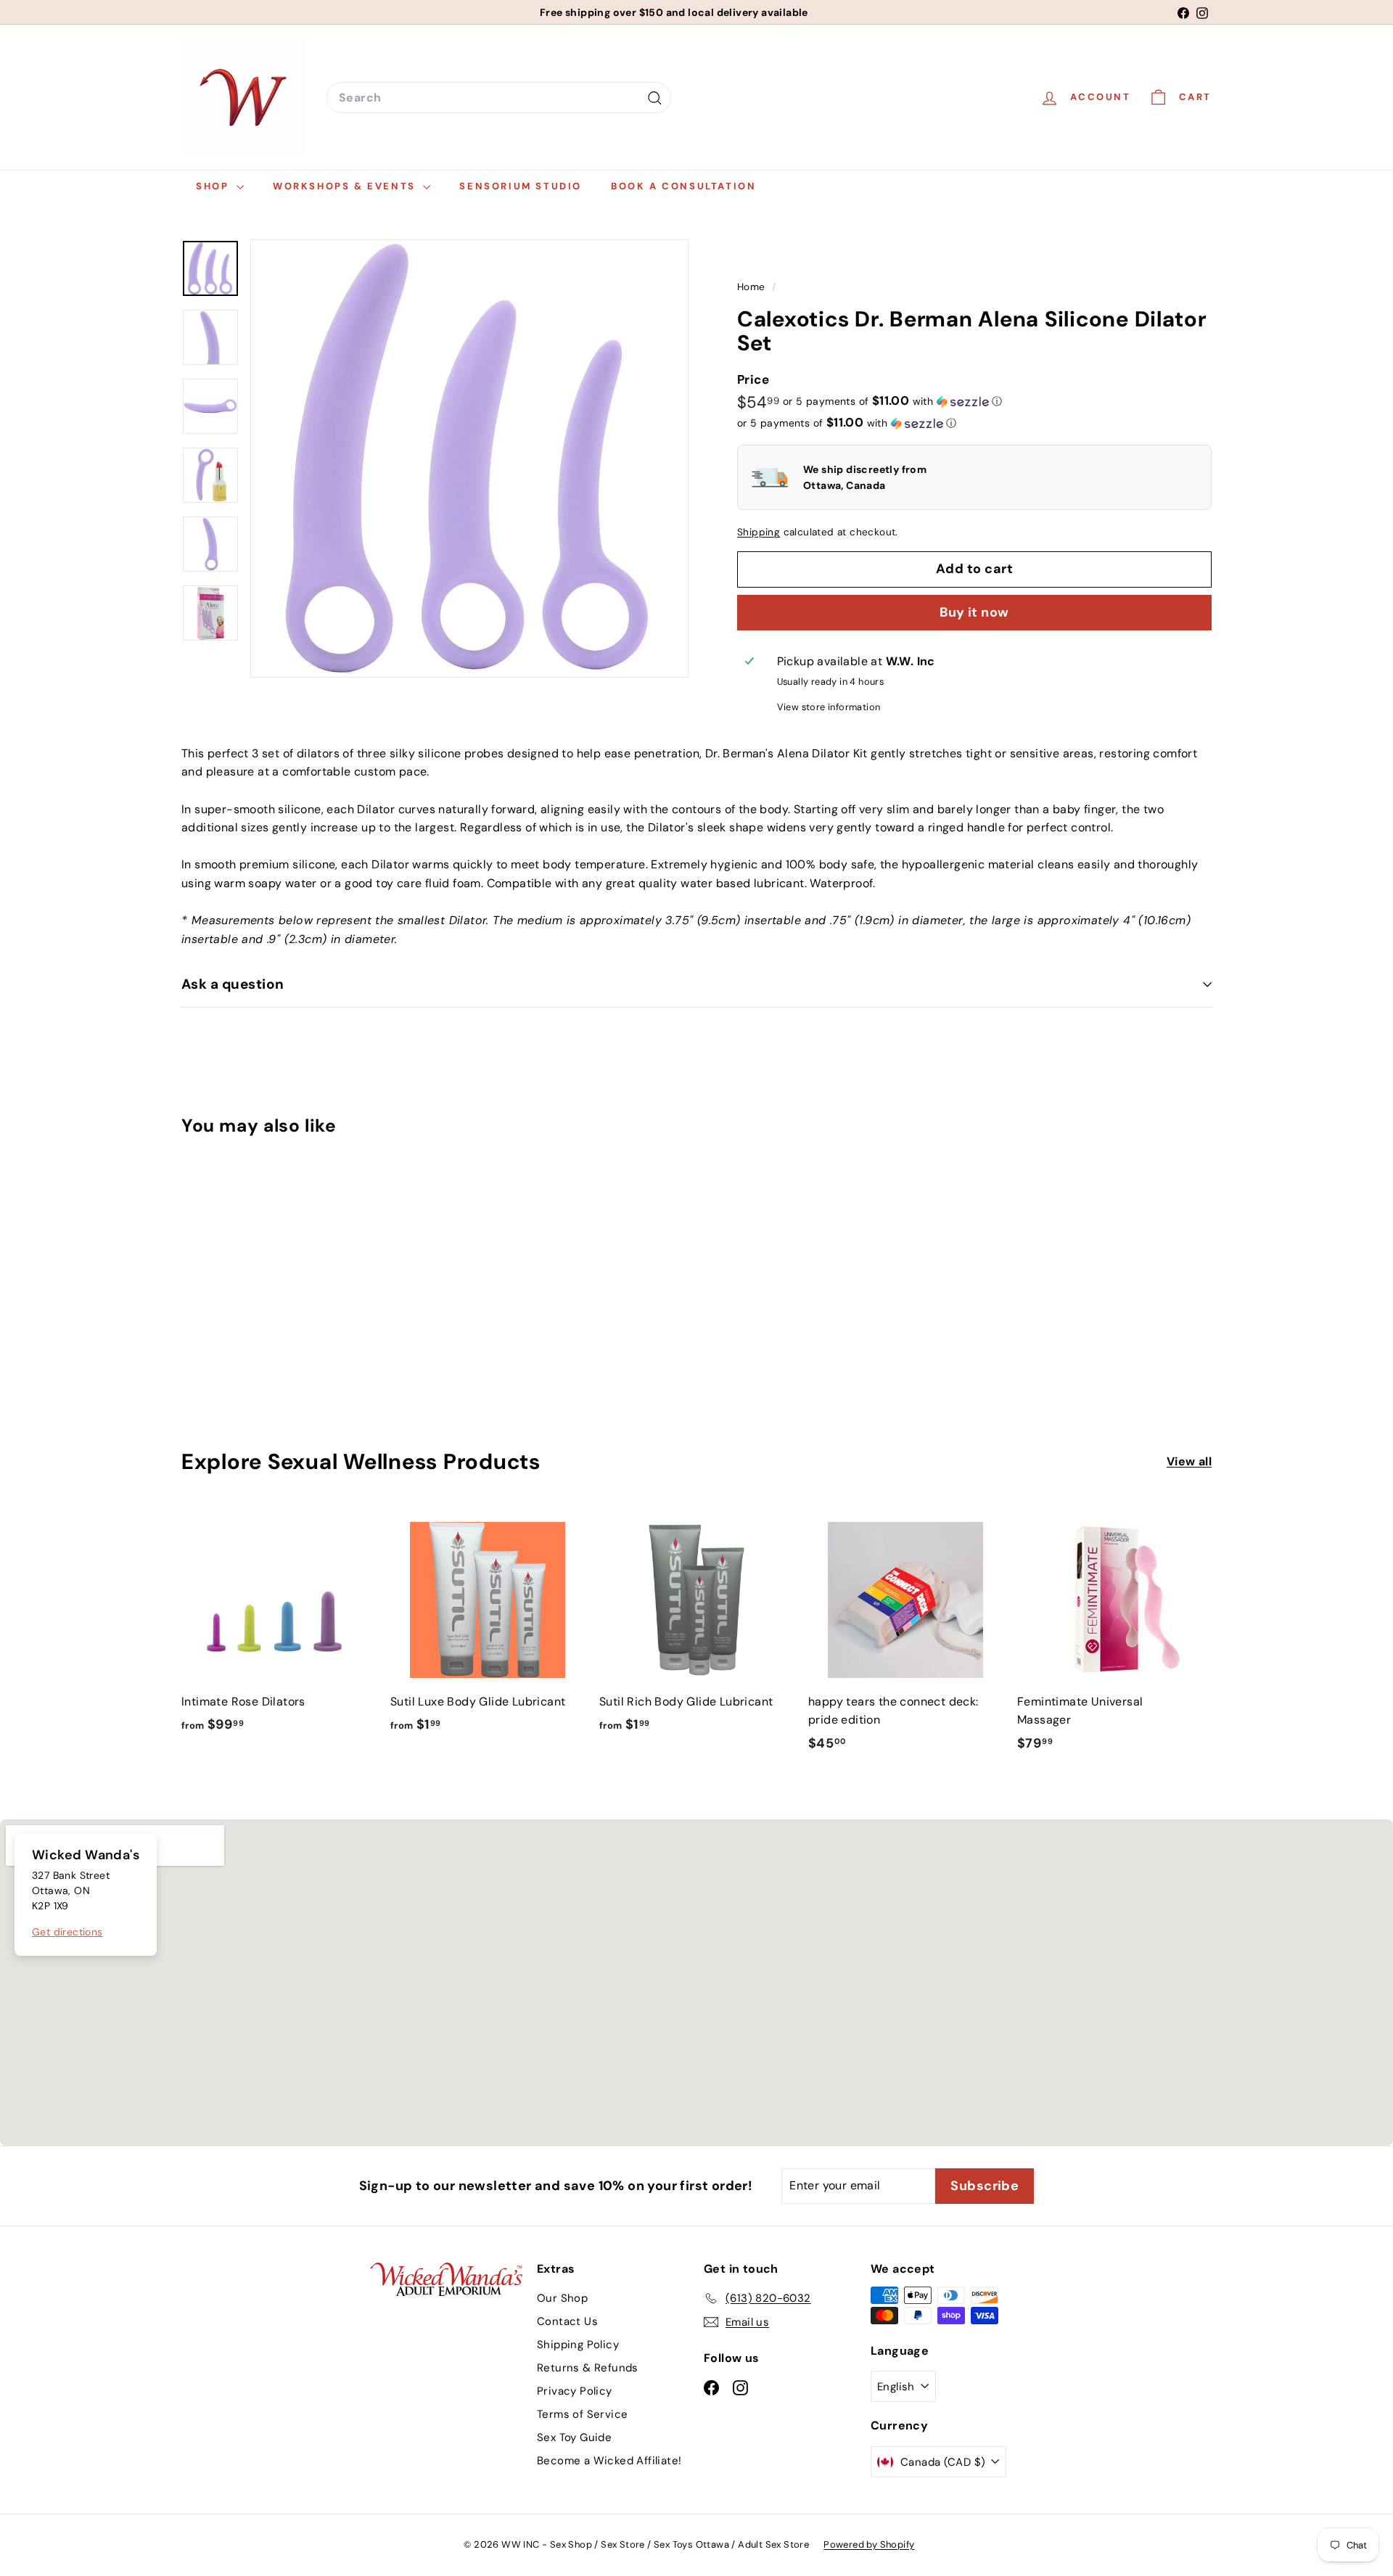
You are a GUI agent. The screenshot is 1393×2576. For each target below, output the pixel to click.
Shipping (759, 532)
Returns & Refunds (588, 2368)
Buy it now (974, 612)
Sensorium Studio (521, 186)
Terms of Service (582, 2414)
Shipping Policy (578, 2345)
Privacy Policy (575, 2391)
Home (753, 287)
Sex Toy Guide (574, 2437)
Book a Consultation (683, 186)
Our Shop (562, 2298)
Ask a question (233, 984)
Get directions (67, 1932)
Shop (214, 186)
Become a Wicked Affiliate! (609, 2461)
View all (1189, 1461)
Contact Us (567, 2321)
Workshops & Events (346, 186)
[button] (892, 401)
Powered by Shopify (869, 2544)
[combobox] (499, 98)
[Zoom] (469, 458)
